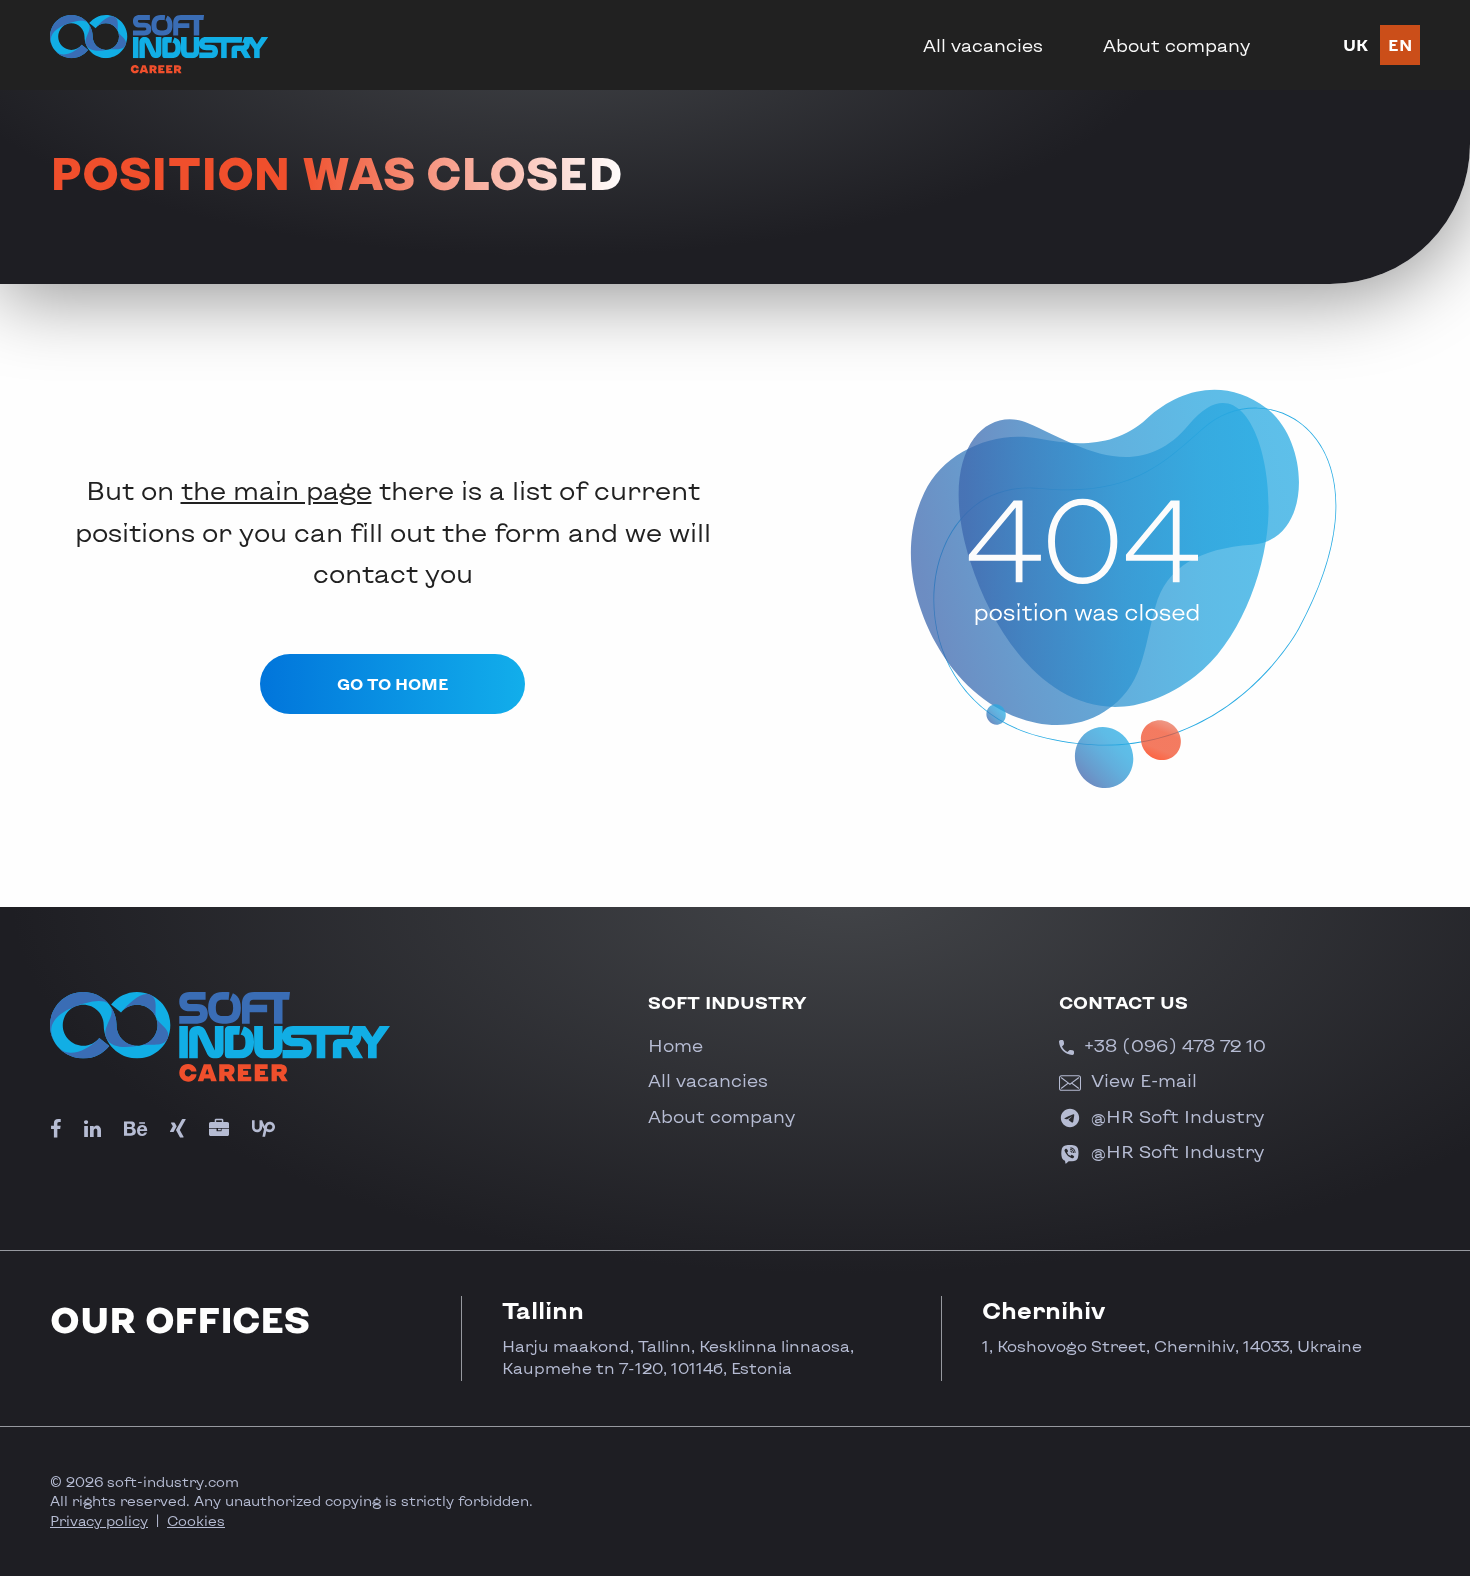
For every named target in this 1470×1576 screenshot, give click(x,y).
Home (675, 1045)
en (1400, 44)
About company (1176, 45)
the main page (276, 489)
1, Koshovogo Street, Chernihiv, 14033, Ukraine (1172, 1345)
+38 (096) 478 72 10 (1172, 1045)
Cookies (196, 1520)
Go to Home (393, 683)
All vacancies (983, 45)
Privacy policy (99, 1520)
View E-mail (1141, 1080)
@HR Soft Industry (1175, 1116)
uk (1355, 44)
